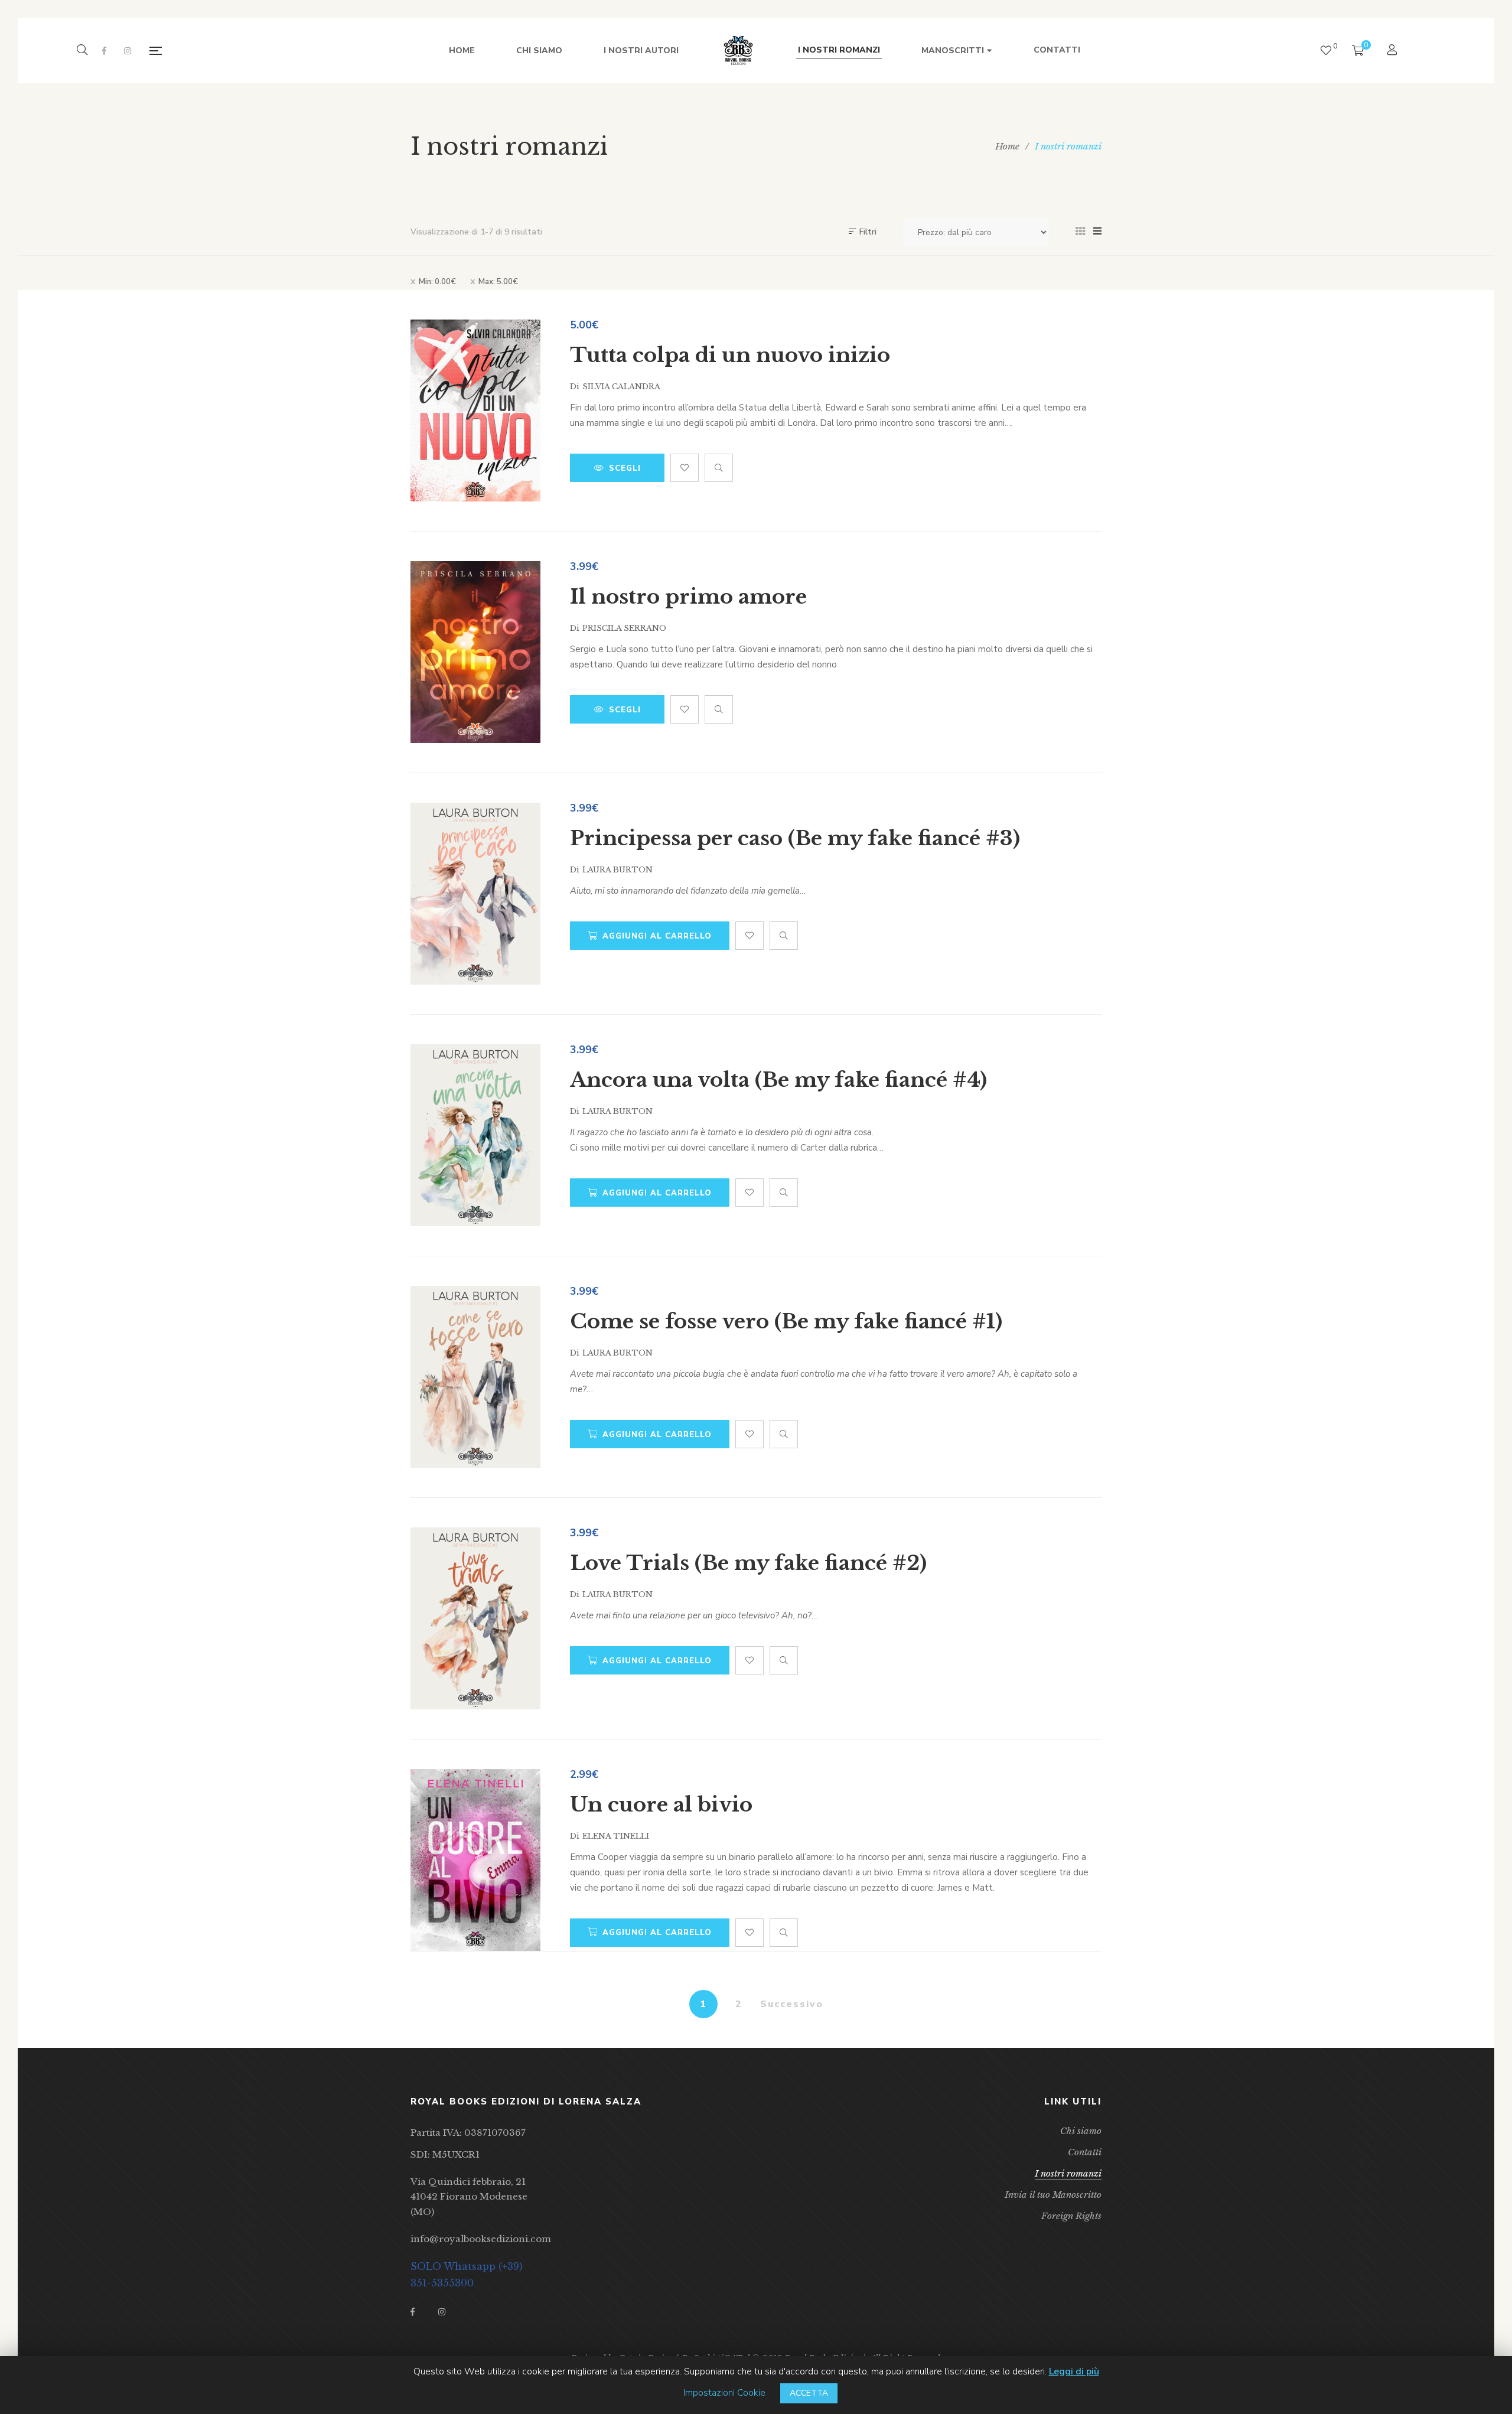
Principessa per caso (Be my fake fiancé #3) (795, 838)
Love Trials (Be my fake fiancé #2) (748, 1563)
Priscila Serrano (624, 628)
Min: (437, 282)
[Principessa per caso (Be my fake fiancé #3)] (475, 894)
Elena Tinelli (616, 1836)
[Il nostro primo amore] (475, 652)
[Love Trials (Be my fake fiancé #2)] (475, 1618)
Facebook (104, 51)
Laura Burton (617, 870)
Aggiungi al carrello (657, 936)
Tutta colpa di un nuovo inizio (730, 355)
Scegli (625, 468)
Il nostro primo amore (688, 597)
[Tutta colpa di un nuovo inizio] (475, 411)
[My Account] (1394, 51)
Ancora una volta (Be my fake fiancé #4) (778, 1080)
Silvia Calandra (621, 387)
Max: (498, 282)
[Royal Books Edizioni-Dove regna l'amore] (738, 51)
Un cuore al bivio (661, 1804)
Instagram (128, 51)
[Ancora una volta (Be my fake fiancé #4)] (475, 1135)
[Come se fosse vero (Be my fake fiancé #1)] (475, 1377)
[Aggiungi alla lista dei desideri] (685, 468)
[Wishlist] (1326, 51)
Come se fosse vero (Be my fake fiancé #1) (786, 1321)
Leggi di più (1074, 2371)
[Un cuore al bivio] (475, 1860)
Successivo (792, 2004)
